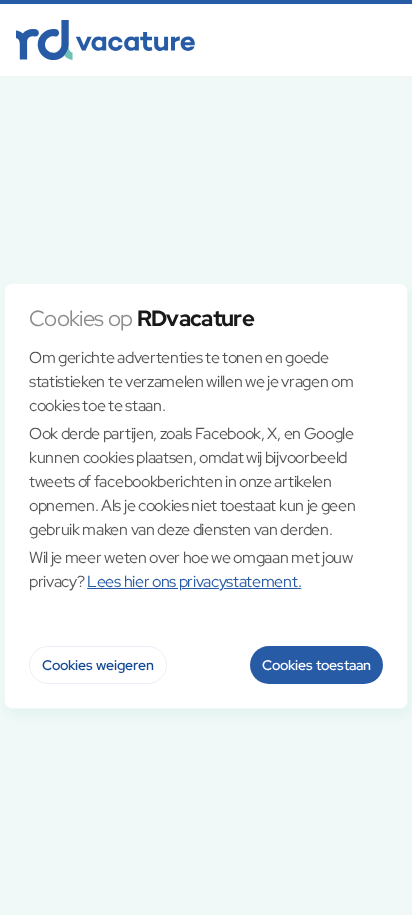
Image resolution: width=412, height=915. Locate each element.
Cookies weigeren (98, 665)
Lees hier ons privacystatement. (194, 581)
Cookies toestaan (316, 665)
